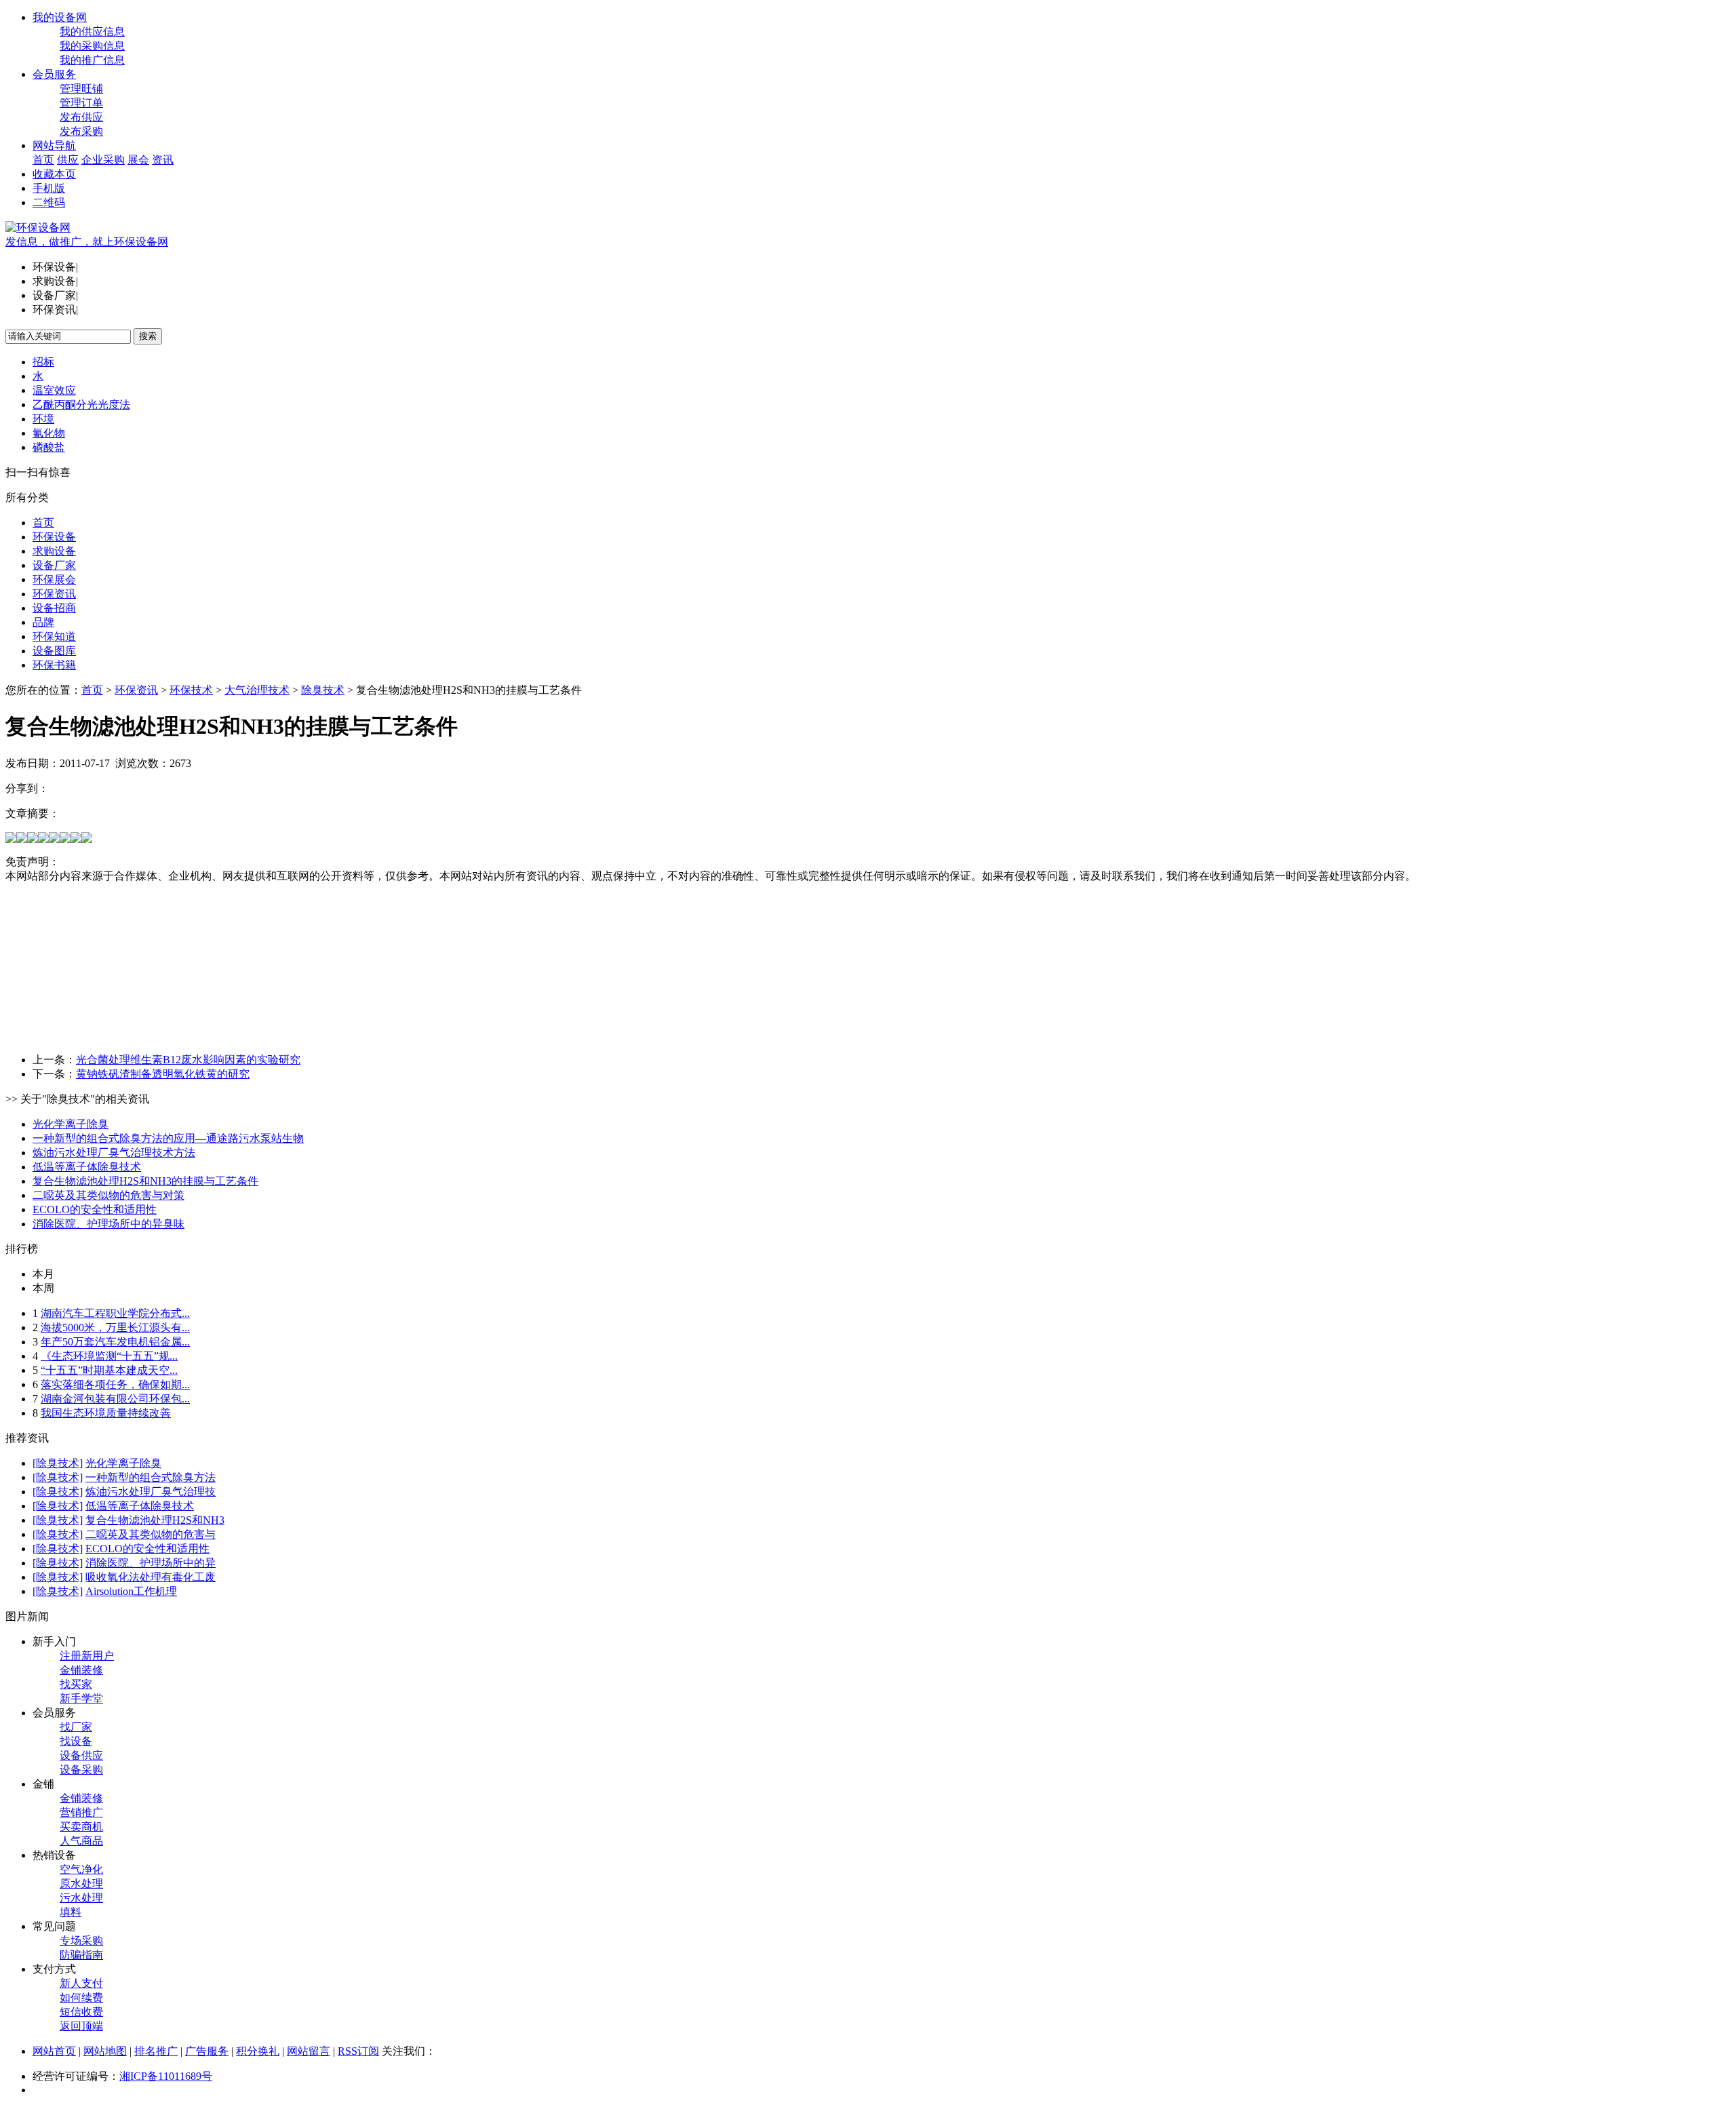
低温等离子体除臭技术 (87, 1167)
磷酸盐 (49, 447)
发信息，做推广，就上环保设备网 (87, 242)
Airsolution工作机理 (131, 1591)
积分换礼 (258, 2051)
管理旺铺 (81, 88)
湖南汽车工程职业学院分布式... (115, 1313)
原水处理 (81, 1884)
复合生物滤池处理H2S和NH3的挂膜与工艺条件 (145, 1181)
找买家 (76, 1684)
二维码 (49, 202)
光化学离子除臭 (71, 1124)
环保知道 (54, 636)
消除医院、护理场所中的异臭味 (108, 1224)
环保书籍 (54, 665)
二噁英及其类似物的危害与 (151, 1534)
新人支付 (81, 1983)
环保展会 (54, 579)
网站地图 (105, 2051)
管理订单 (81, 103)
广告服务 (207, 2051)
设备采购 (81, 1770)
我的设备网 (60, 17)
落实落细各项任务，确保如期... (115, 1384)
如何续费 (81, 1997)
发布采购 (81, 131)
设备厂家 (54, 565)
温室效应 (54, 390)
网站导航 (54, 145)
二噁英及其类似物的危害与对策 (108, 1195)
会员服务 (54, 74)
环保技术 (191, 690)
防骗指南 (81, 1955)
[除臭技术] (58, 1463)
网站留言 (309, 2051)
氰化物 (49, 433)
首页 (43, 160)
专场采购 (81, 1941)
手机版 (49, 188)
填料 (71, 1912)
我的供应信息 (92, 32)
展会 (138, 160)
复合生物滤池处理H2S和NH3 (155, 1520)
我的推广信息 (92, 60)
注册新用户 (87, 1656)
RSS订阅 (358, 2051)
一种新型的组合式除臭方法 (151, 1477)
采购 (114, 160)
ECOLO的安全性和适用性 (95, 1209)
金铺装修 (81, 1670)
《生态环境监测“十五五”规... (109, 1356)
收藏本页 (54, 174)
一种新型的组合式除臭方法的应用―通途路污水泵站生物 (168, 1138)
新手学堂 (81, 1698)
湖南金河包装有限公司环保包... (115, 1399)
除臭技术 (323, 690)
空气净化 (81, 1869)
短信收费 (81, 2012)
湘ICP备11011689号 (166, 2076)
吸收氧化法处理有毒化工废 (151, 1577)
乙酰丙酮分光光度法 (81, 405)
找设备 (76, 1741)
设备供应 (81, 1755)
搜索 (148, 336)
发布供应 (81, 117)
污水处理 (81, 1898)
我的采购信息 (92, 46)
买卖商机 (81, 1827)
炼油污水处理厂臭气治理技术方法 (114, 1153)
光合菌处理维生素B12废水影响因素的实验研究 (188, 1060)
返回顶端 (81, 2026)
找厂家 (76, 1727)
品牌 (43, 622)
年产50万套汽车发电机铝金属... (115, 1342)
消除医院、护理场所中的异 (151, 1563)
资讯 (163, 160)
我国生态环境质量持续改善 (106, 1413)
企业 (92, 160)
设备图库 (54, 651)
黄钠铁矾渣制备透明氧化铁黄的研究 (163, 1074)
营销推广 (81, 1812)
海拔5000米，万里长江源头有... (115, 1327)
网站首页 (54, 2051)
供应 (68, 160)
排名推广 (156, 2051)
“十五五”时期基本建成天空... (109, 1370)
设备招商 (54, 608)
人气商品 (81, 1841)
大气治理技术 (257, 690)
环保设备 (54, 537)
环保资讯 (54, 594)
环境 (43, 419)
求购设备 (54, 551)
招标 (43, 362)
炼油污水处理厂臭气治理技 (151, 1492)
